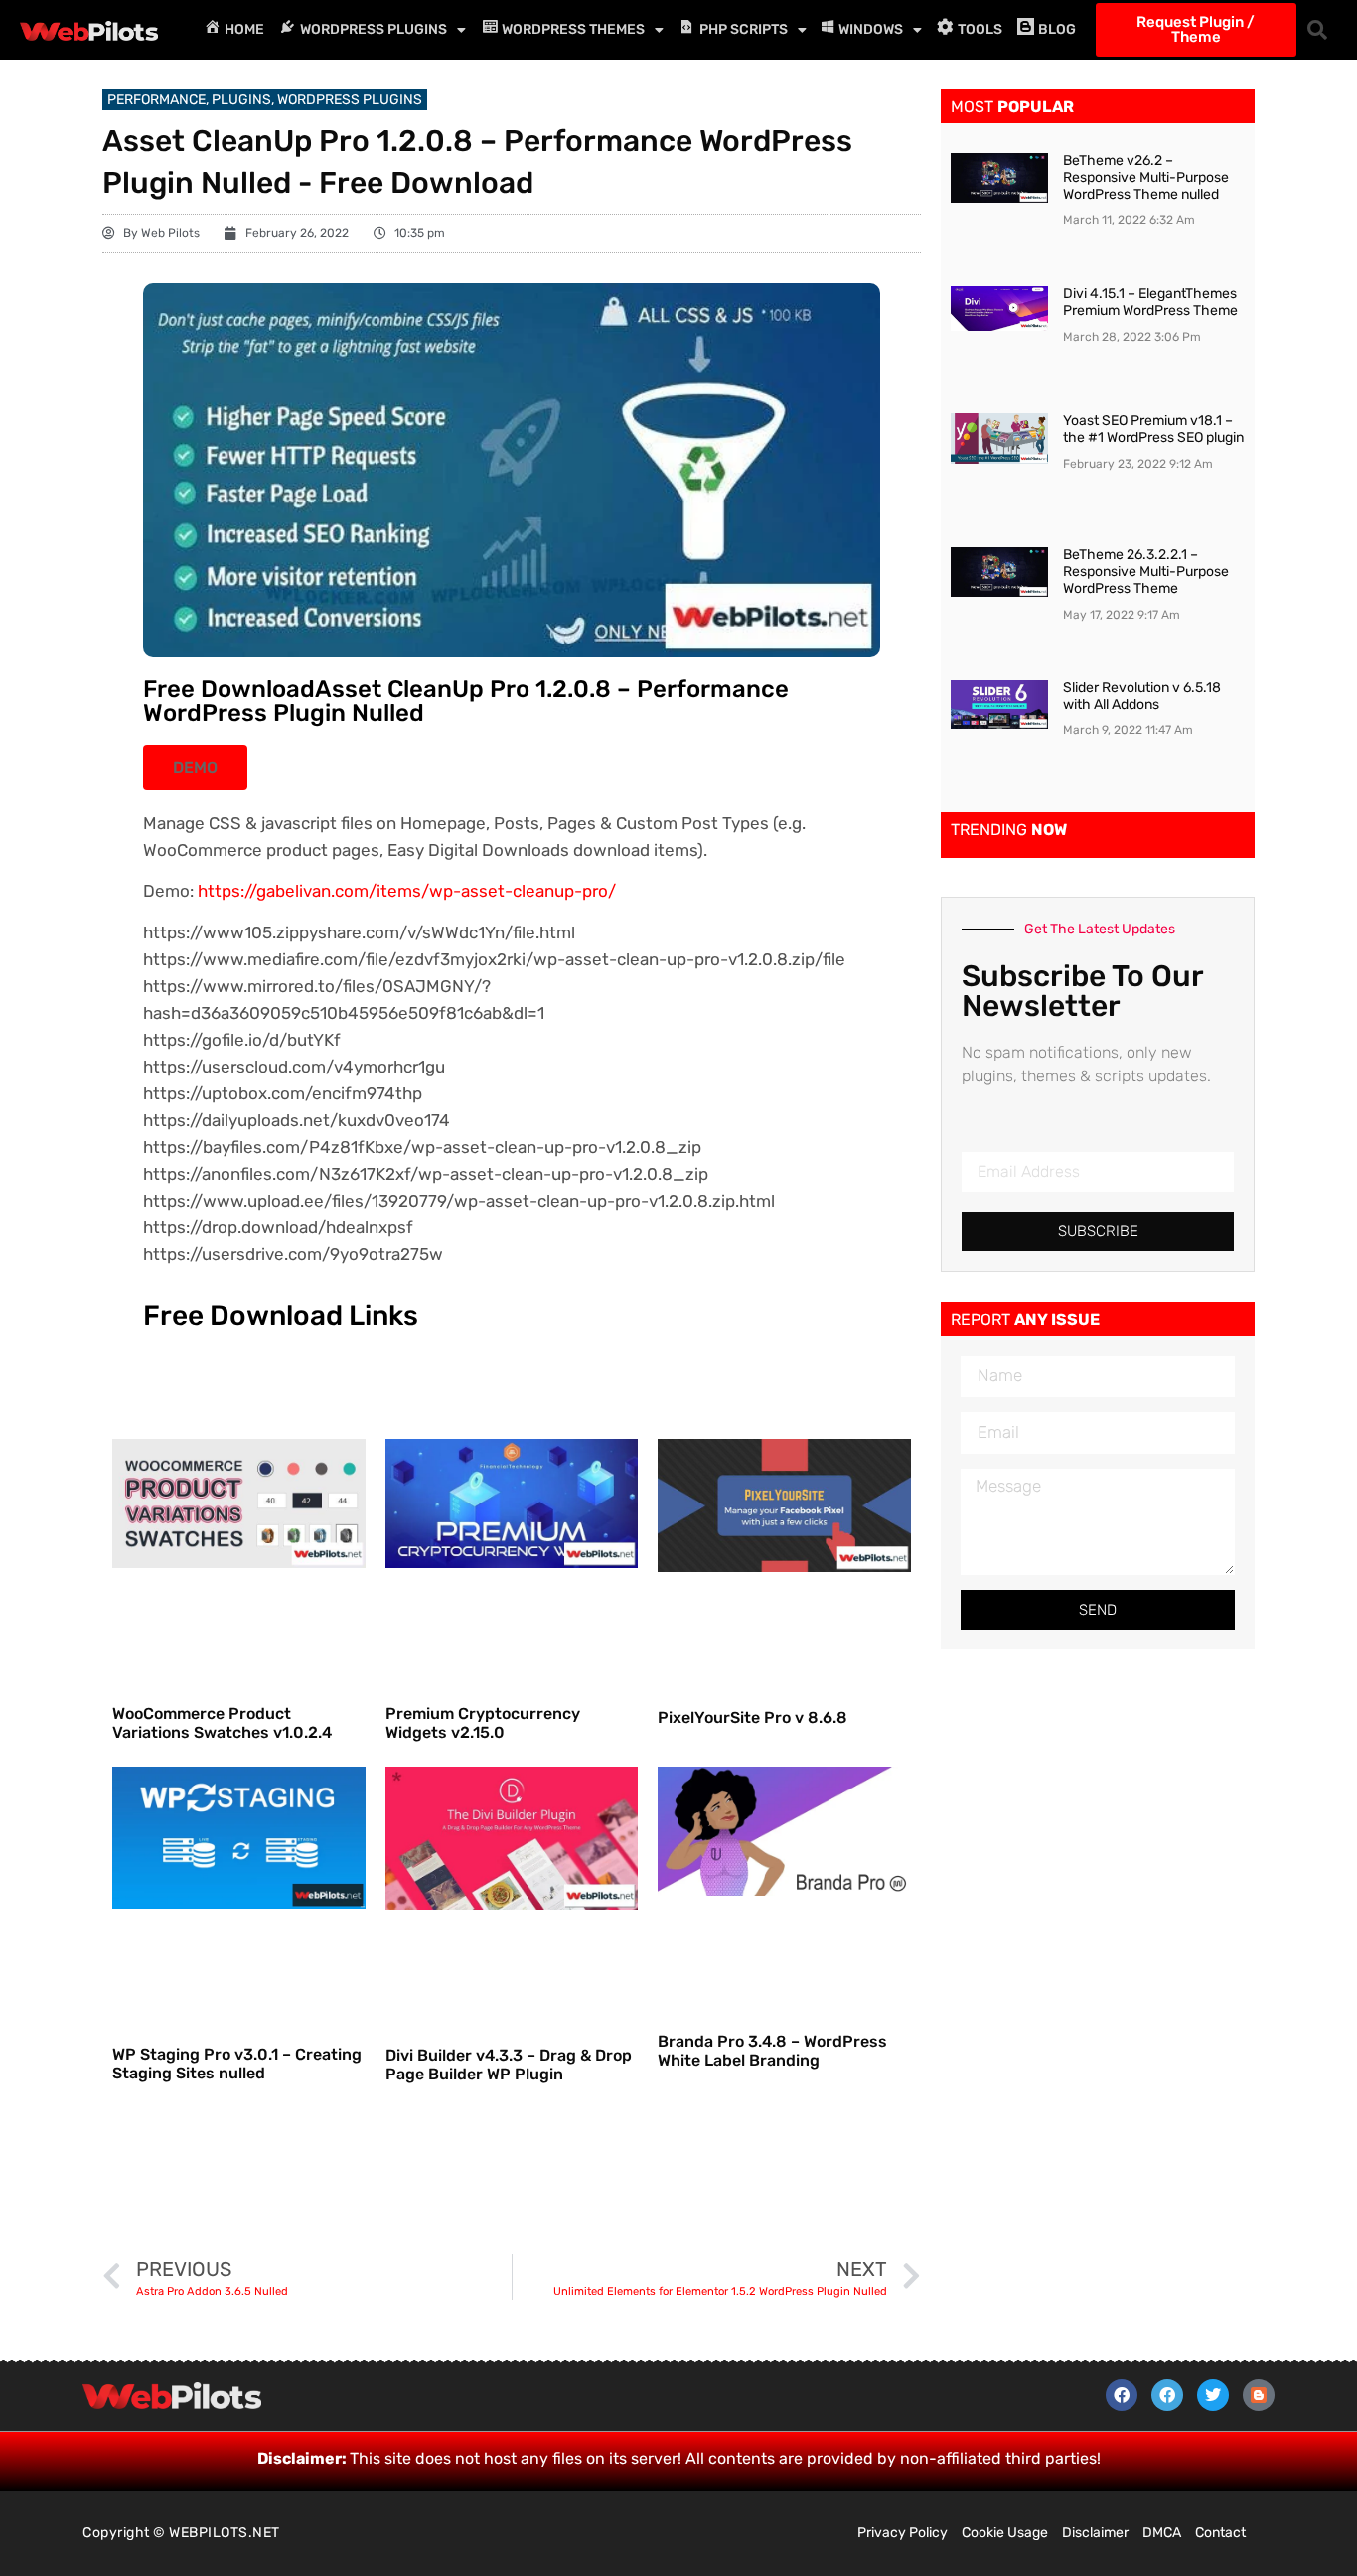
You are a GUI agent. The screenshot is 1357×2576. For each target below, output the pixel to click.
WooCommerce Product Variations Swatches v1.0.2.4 (222, 1723)
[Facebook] (1122, 2395)
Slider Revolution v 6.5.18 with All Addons (1142, 696)
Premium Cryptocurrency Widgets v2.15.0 (483, 1723)
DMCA (1162, 2533)
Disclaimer (1095, 2533)
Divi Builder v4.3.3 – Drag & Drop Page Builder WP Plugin (509, 2065)
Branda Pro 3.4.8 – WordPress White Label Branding (772, 2051)
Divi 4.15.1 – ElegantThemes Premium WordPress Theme (1150, 302)
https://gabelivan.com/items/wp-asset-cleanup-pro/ (407, 891)
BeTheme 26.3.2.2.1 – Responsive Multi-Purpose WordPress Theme (1146, 572)
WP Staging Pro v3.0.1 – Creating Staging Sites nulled (237, 2064)
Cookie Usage (1005, 2533)
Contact (1220, 2533)
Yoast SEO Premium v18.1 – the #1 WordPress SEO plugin (1153, 429)
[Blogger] (1259, 2395)
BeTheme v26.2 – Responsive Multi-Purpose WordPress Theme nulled (1146, 177)
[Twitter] (1213, 2395)
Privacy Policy (903, 2533)
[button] (1317, 30)
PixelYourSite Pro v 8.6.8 (753, 1717)
